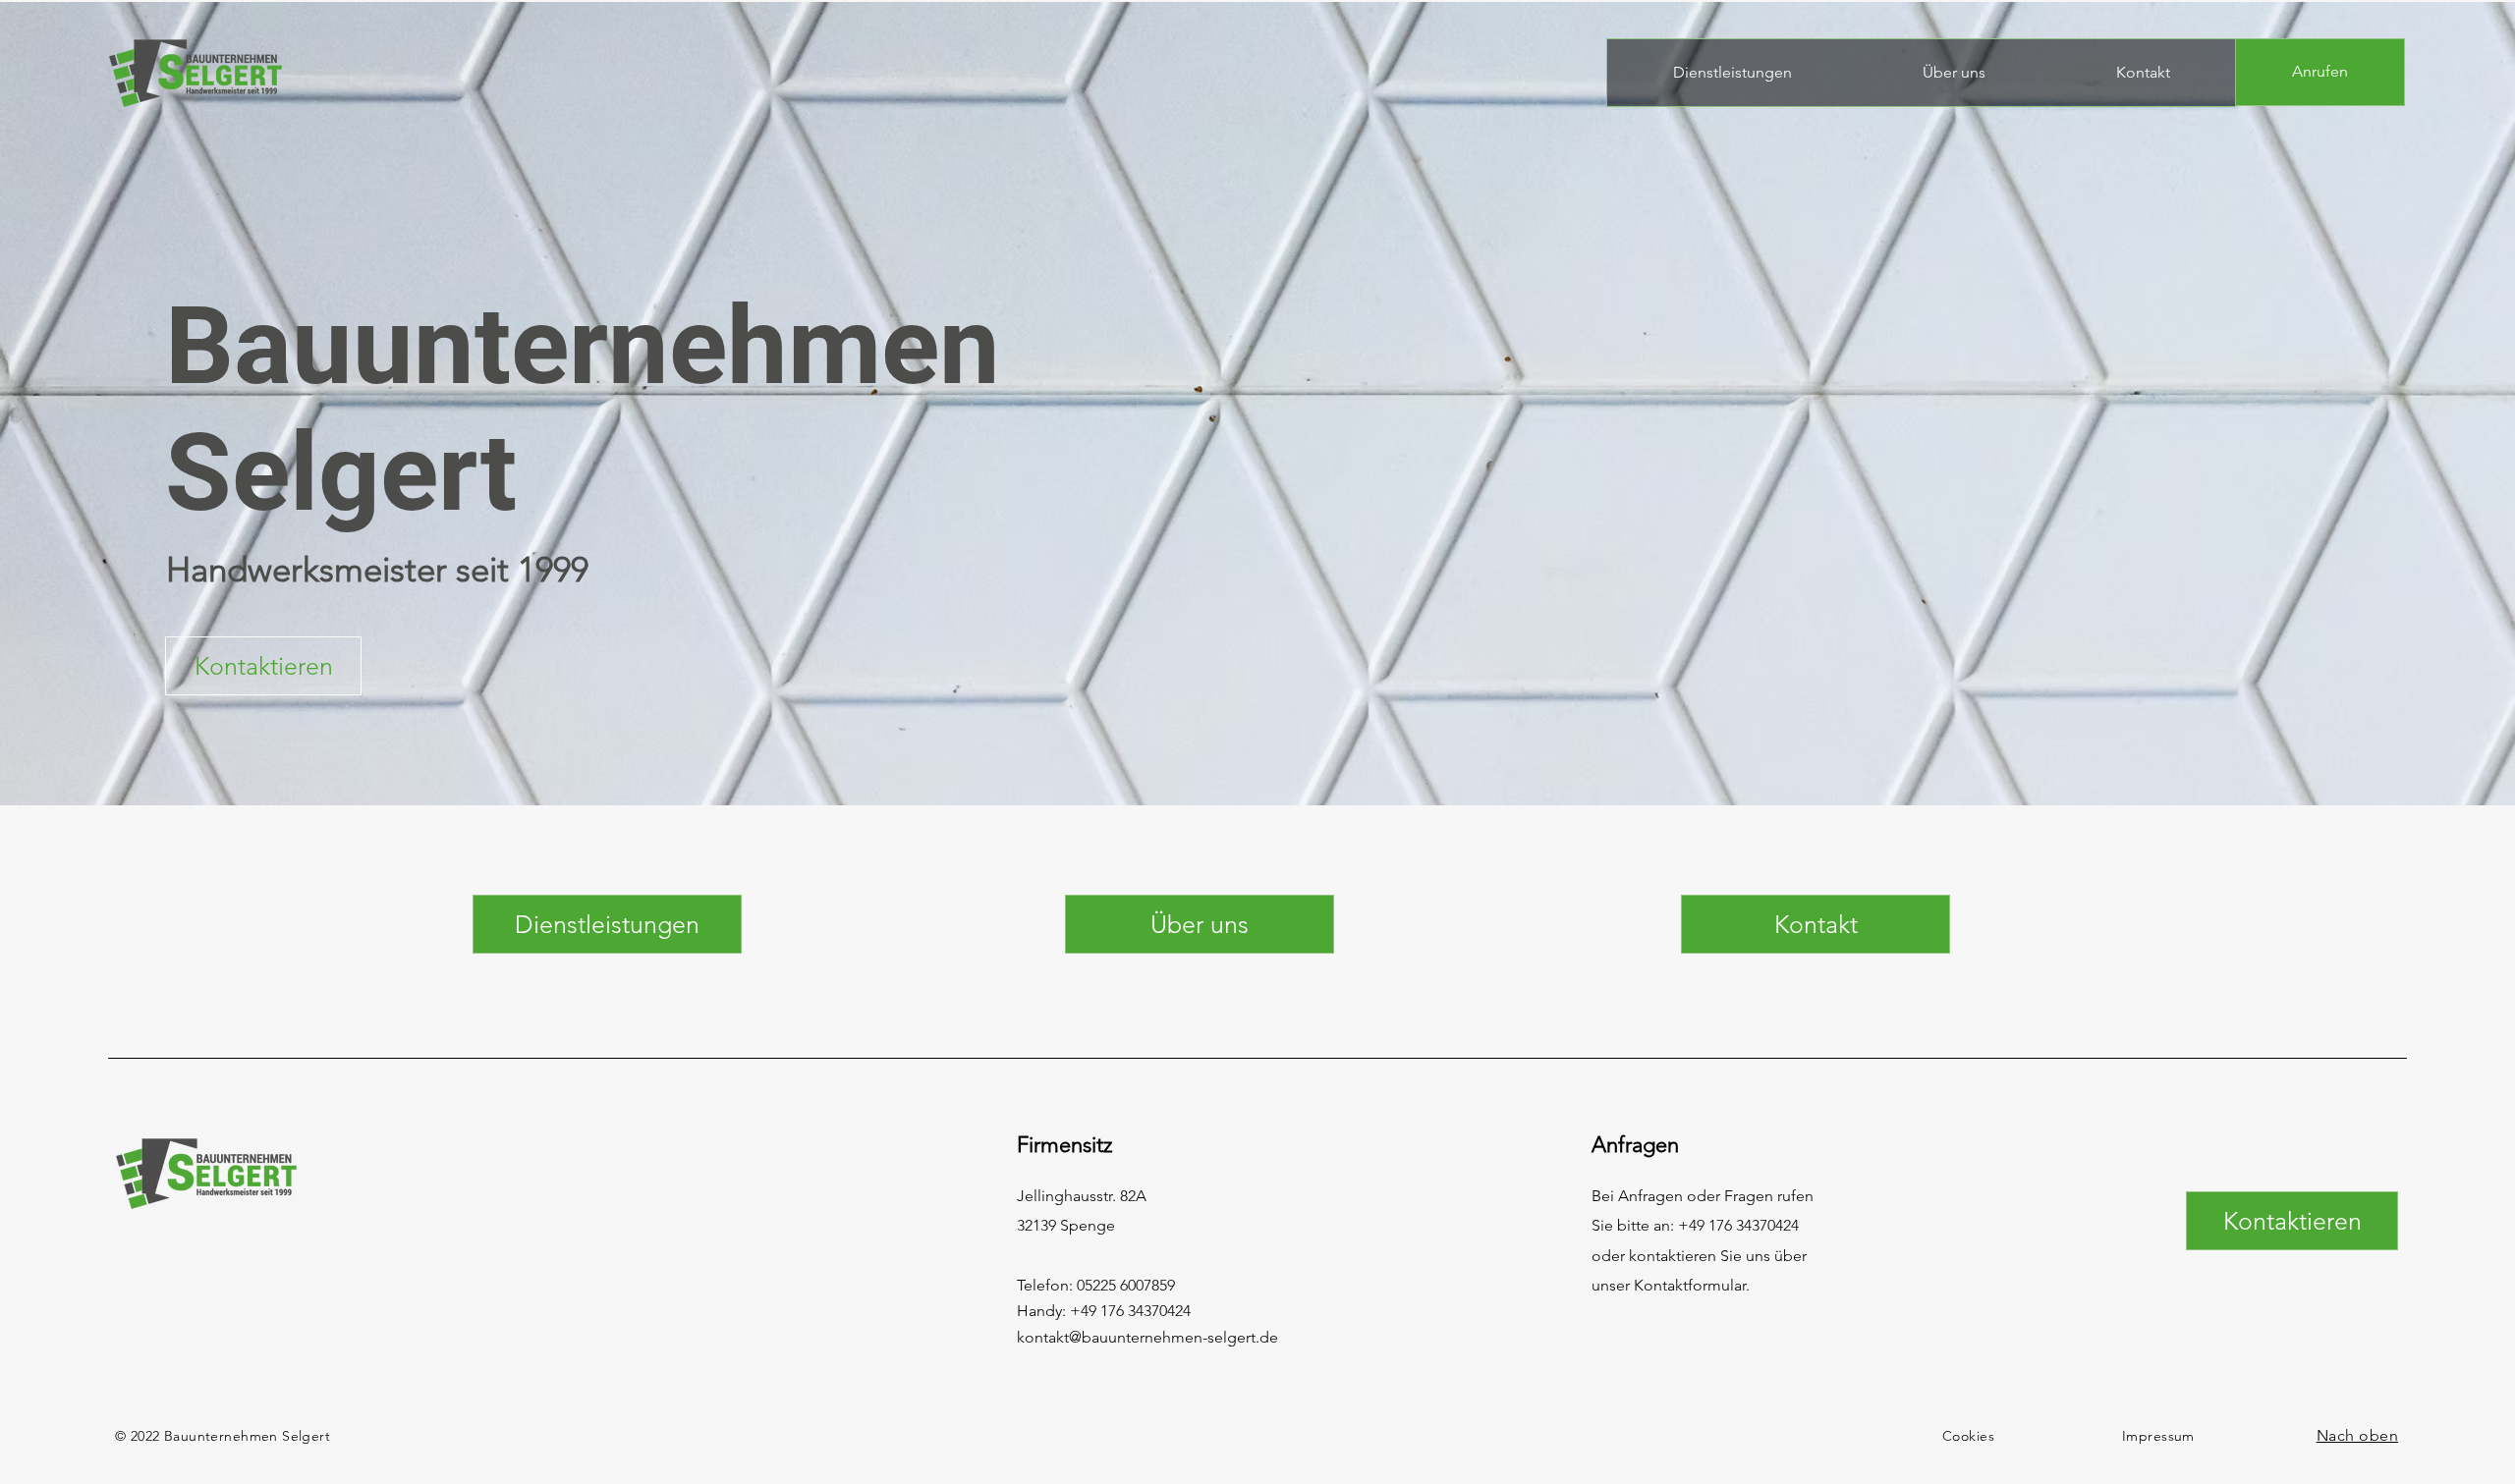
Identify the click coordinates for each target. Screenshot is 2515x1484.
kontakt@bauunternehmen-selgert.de (1147, 1337)
